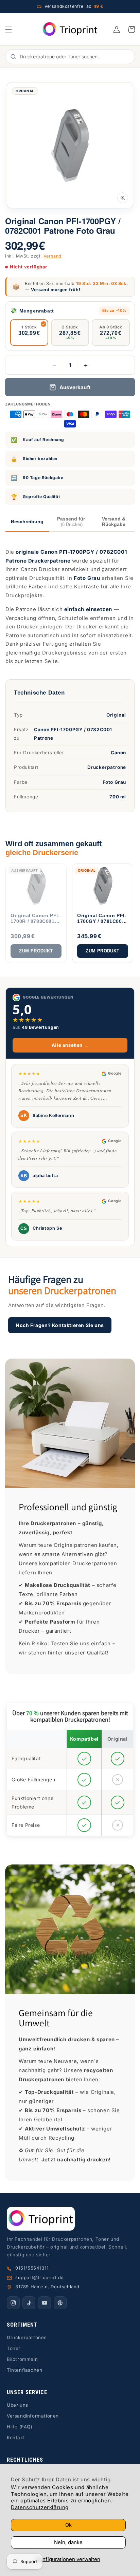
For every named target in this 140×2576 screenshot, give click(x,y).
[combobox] (74, 57)
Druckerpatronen (27, 2337)
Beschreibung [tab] (27, 522)
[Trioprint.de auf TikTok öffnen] (29, 2303)
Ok (68, 2525)
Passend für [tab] (71, 522)
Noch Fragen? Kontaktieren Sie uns (60, 1325)
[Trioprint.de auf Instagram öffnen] (13, 2303)
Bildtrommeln (22, 2359)
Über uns (17, 2405)
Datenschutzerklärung (40, 2507)
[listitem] (36, 913)
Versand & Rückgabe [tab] (114, 522)
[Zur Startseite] (70, 2219)
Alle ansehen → (70, 1045)
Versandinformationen (33, 2416)
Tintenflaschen (24, 2370)
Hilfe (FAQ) (20, 2427)
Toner (14, 2348)
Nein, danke (68, 2542)
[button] (8, 30)
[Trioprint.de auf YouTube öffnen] (45, 2303)
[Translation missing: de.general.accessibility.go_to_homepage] (70, 29)
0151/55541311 (32, 2268)
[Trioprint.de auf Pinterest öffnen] (60, 2303)
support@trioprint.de (40, 2277)
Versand (52, 256)
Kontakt (16, 2438)
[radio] (29, 333)
